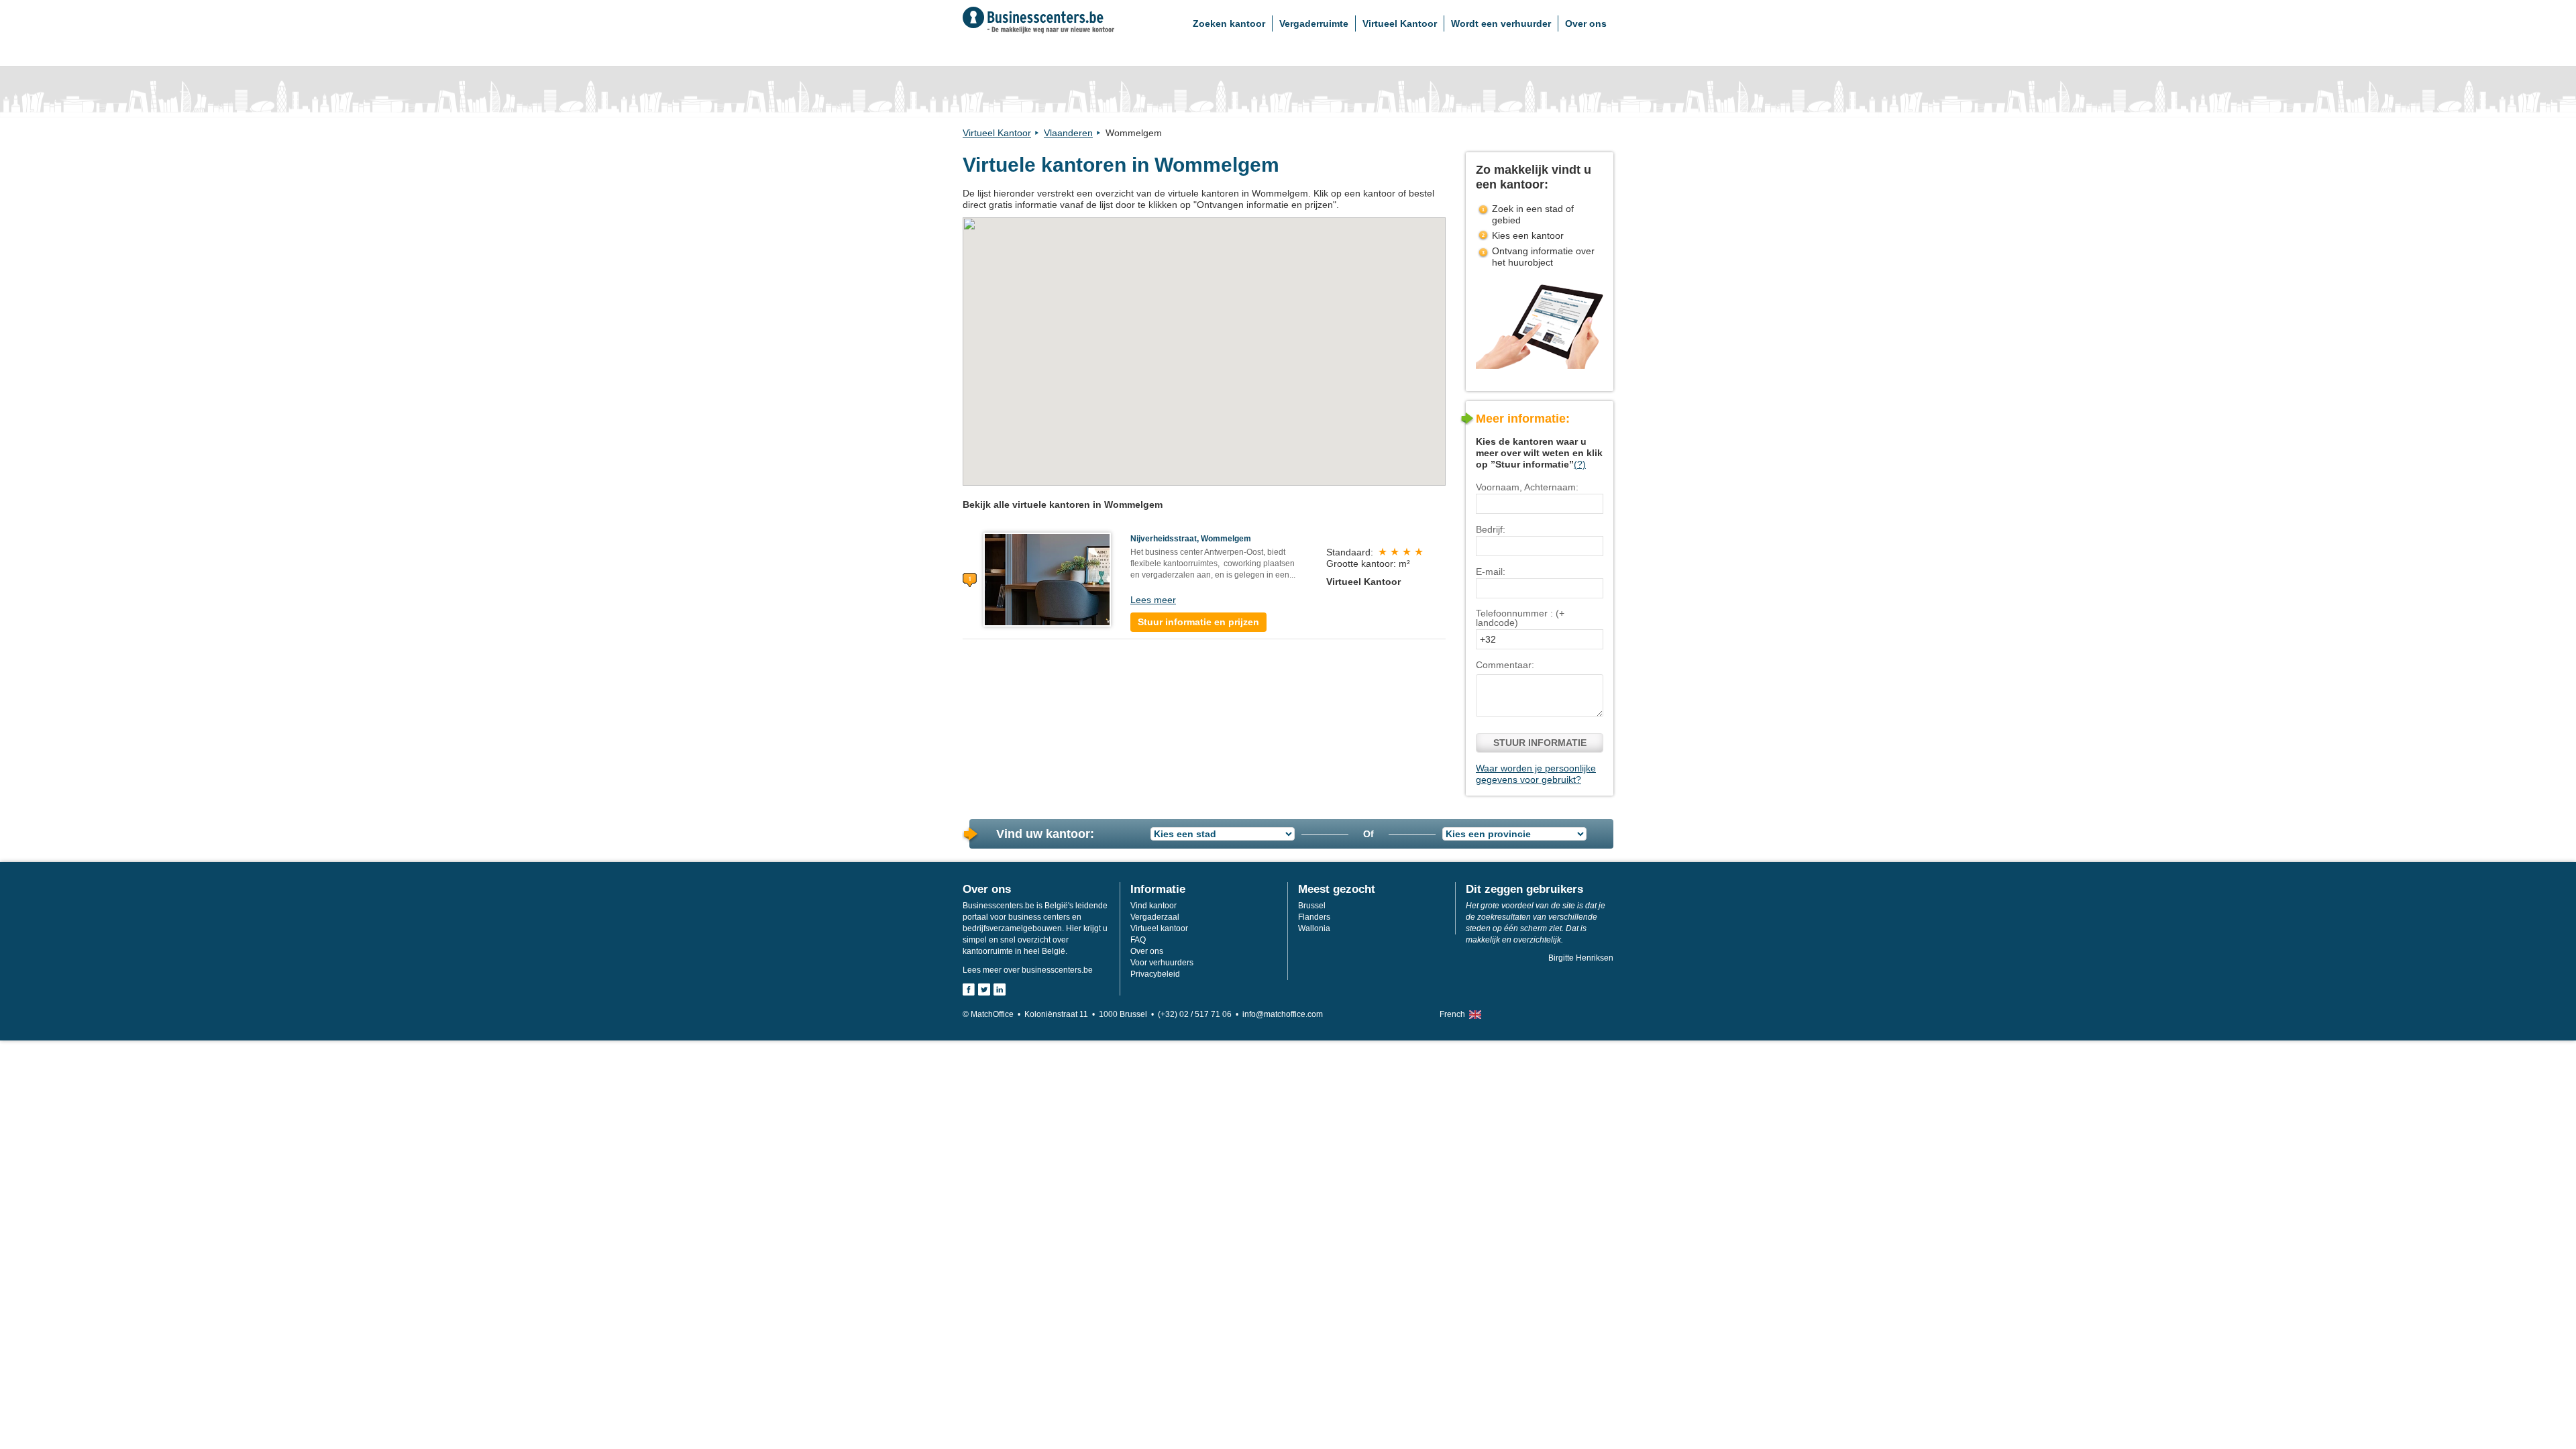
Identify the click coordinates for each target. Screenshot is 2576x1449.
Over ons (1586, 23)
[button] (1204, 344)
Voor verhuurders (1162, 963)
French (1452, 1014)
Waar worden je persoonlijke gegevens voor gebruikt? (1536, 774)
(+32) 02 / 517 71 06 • (1200, 1014)
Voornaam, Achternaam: (1527, 487)
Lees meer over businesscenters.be (1028, 970)
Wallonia (1314, 928)
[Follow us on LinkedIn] (1000, 989)
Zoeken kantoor (1229, 23)
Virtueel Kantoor (1400, 23)
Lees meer (1153, 600)
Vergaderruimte (1314, 23)
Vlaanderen (1068, 133)
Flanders (1314, 917)
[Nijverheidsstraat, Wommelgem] (1047, 579)
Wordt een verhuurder (1501, 23)
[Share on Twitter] (984, 989)
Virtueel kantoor (1159, 928)
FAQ (1138, 940)
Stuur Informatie (1540, 743)
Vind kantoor (1153, 906)
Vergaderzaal (1155, 917)
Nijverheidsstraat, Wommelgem (1191, 539)
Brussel (1312, 906)
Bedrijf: (1491, 529)
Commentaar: (1505, 665)
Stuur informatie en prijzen (1198, 622)
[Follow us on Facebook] (969, 989)
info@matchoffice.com (1283, 1014)
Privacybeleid (1155, 974)
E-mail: (1491, 572)
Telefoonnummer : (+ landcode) (1520, 618)
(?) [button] (1580, 464)
